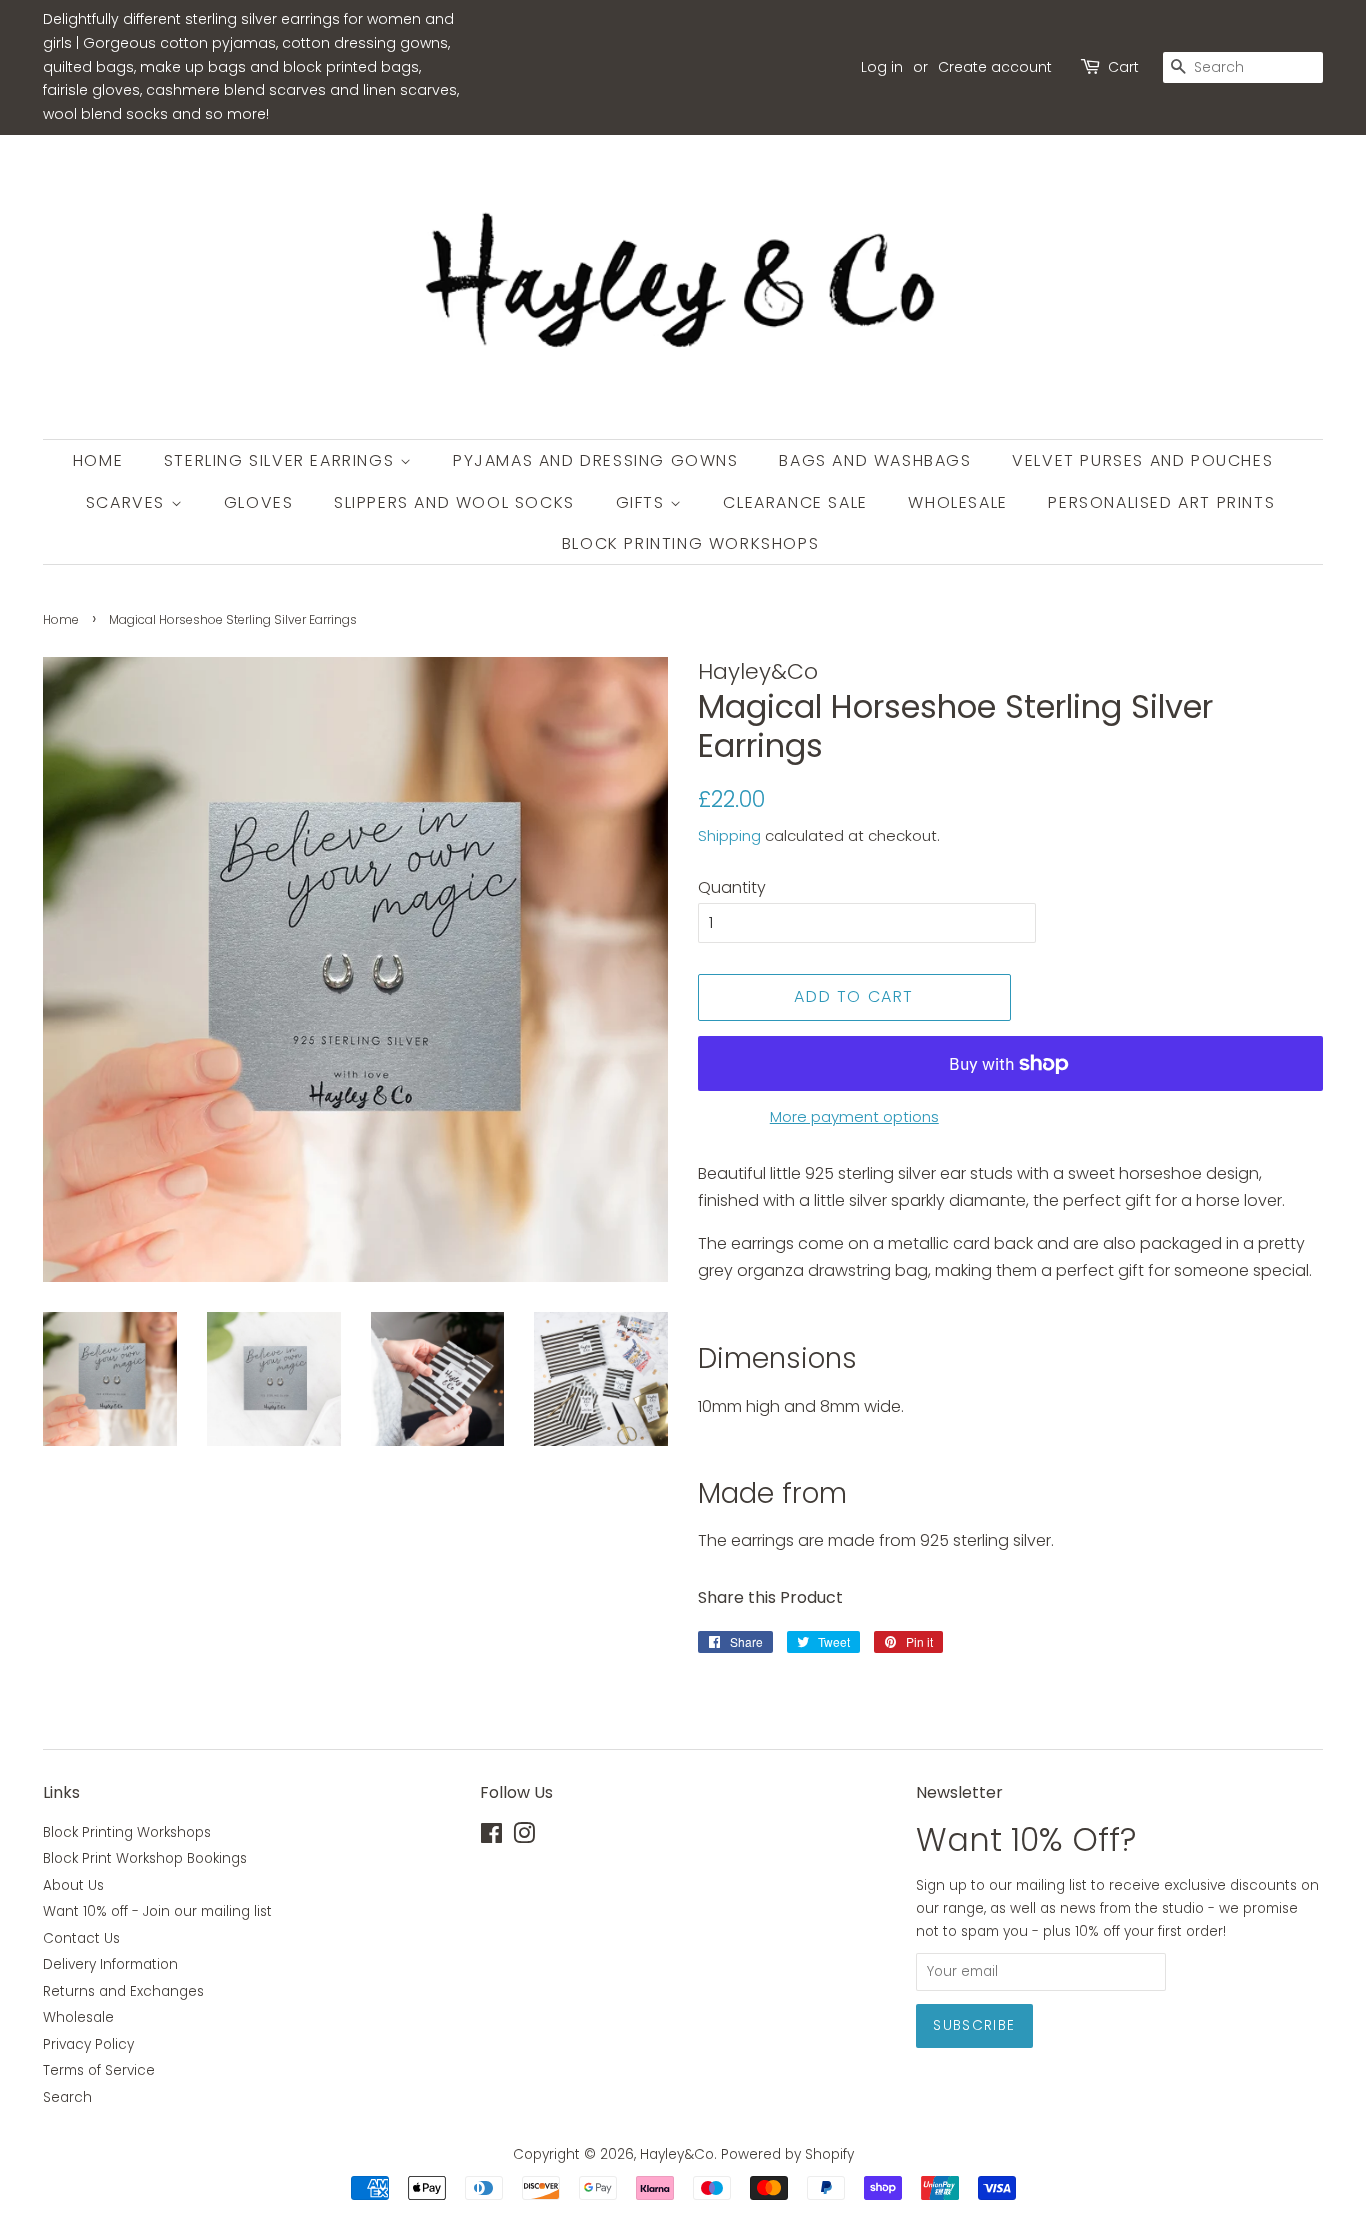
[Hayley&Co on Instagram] (524, 1837)
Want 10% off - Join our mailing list (157, 1911)
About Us (73, 1885)
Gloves (259, 502)
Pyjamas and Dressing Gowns (596, 460)
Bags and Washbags (875, 460)
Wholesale (957, 502)
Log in (882, 67)
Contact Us (81, 1938)
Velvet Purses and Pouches (1142, 460)
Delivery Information (110, 1964)
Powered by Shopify (787, 2154)
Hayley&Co (677, 2154)
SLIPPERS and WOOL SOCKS (454, 502)
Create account (995, 67)
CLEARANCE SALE (795, 502)
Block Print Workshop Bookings (145, 1858)
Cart (1123, 67)
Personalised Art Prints (1161, 502)
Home (98, 460)
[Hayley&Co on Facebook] (491, 1837)
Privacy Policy (88, 2044)
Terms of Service (99, 2070)
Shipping (729, 835)
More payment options (854, 1116)
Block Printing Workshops (690, 543)
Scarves (128, 502)
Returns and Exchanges (123, 1991)
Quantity (732, 887)
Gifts (643, 502)
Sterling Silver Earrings (282, 460)
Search (67, 2097)
